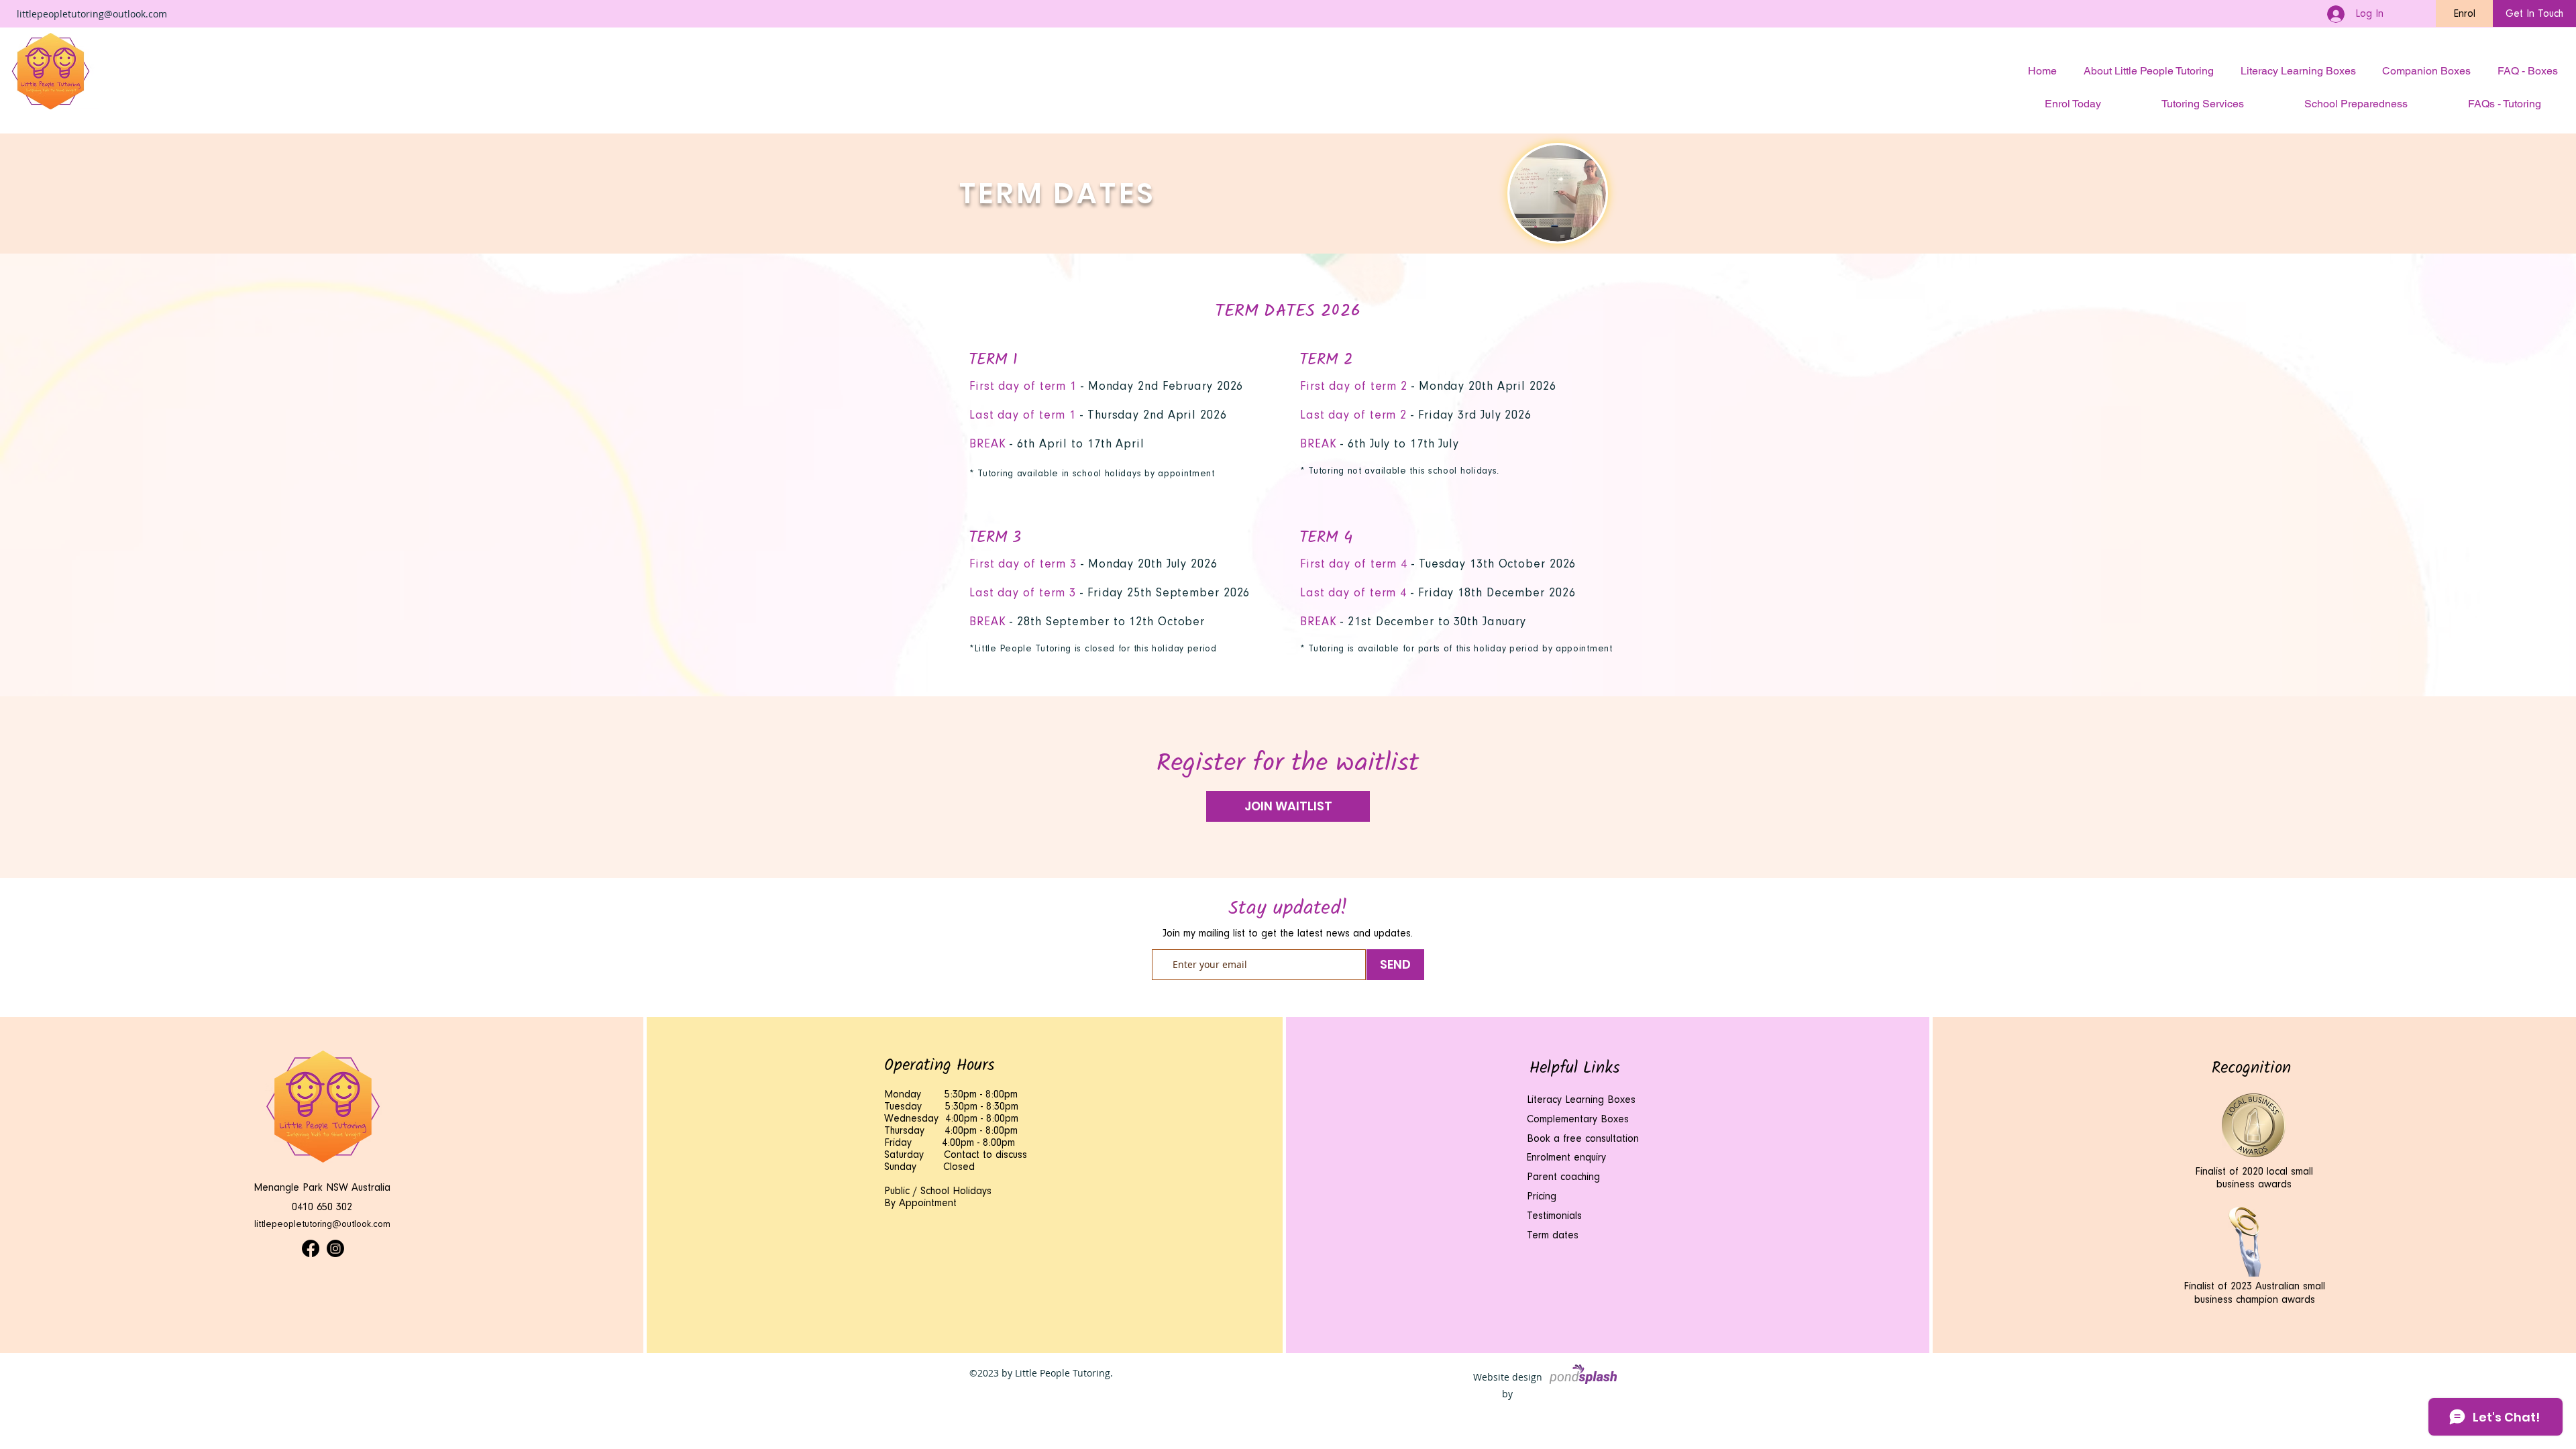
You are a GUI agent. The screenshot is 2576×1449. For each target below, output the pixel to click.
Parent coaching (1563, 1177)
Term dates (1553, 1235)
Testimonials (1556, 1216)
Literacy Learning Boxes (1581, 1099)
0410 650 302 (322, 1207)
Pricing (1542, 1196)
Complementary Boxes (1578, 1119)
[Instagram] (335, 1248)
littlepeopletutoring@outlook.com (92, 14)
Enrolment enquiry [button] (1566, 1157)
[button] (2464, 13)
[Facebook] (311, 1248)
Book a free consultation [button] (1583, 1138)
